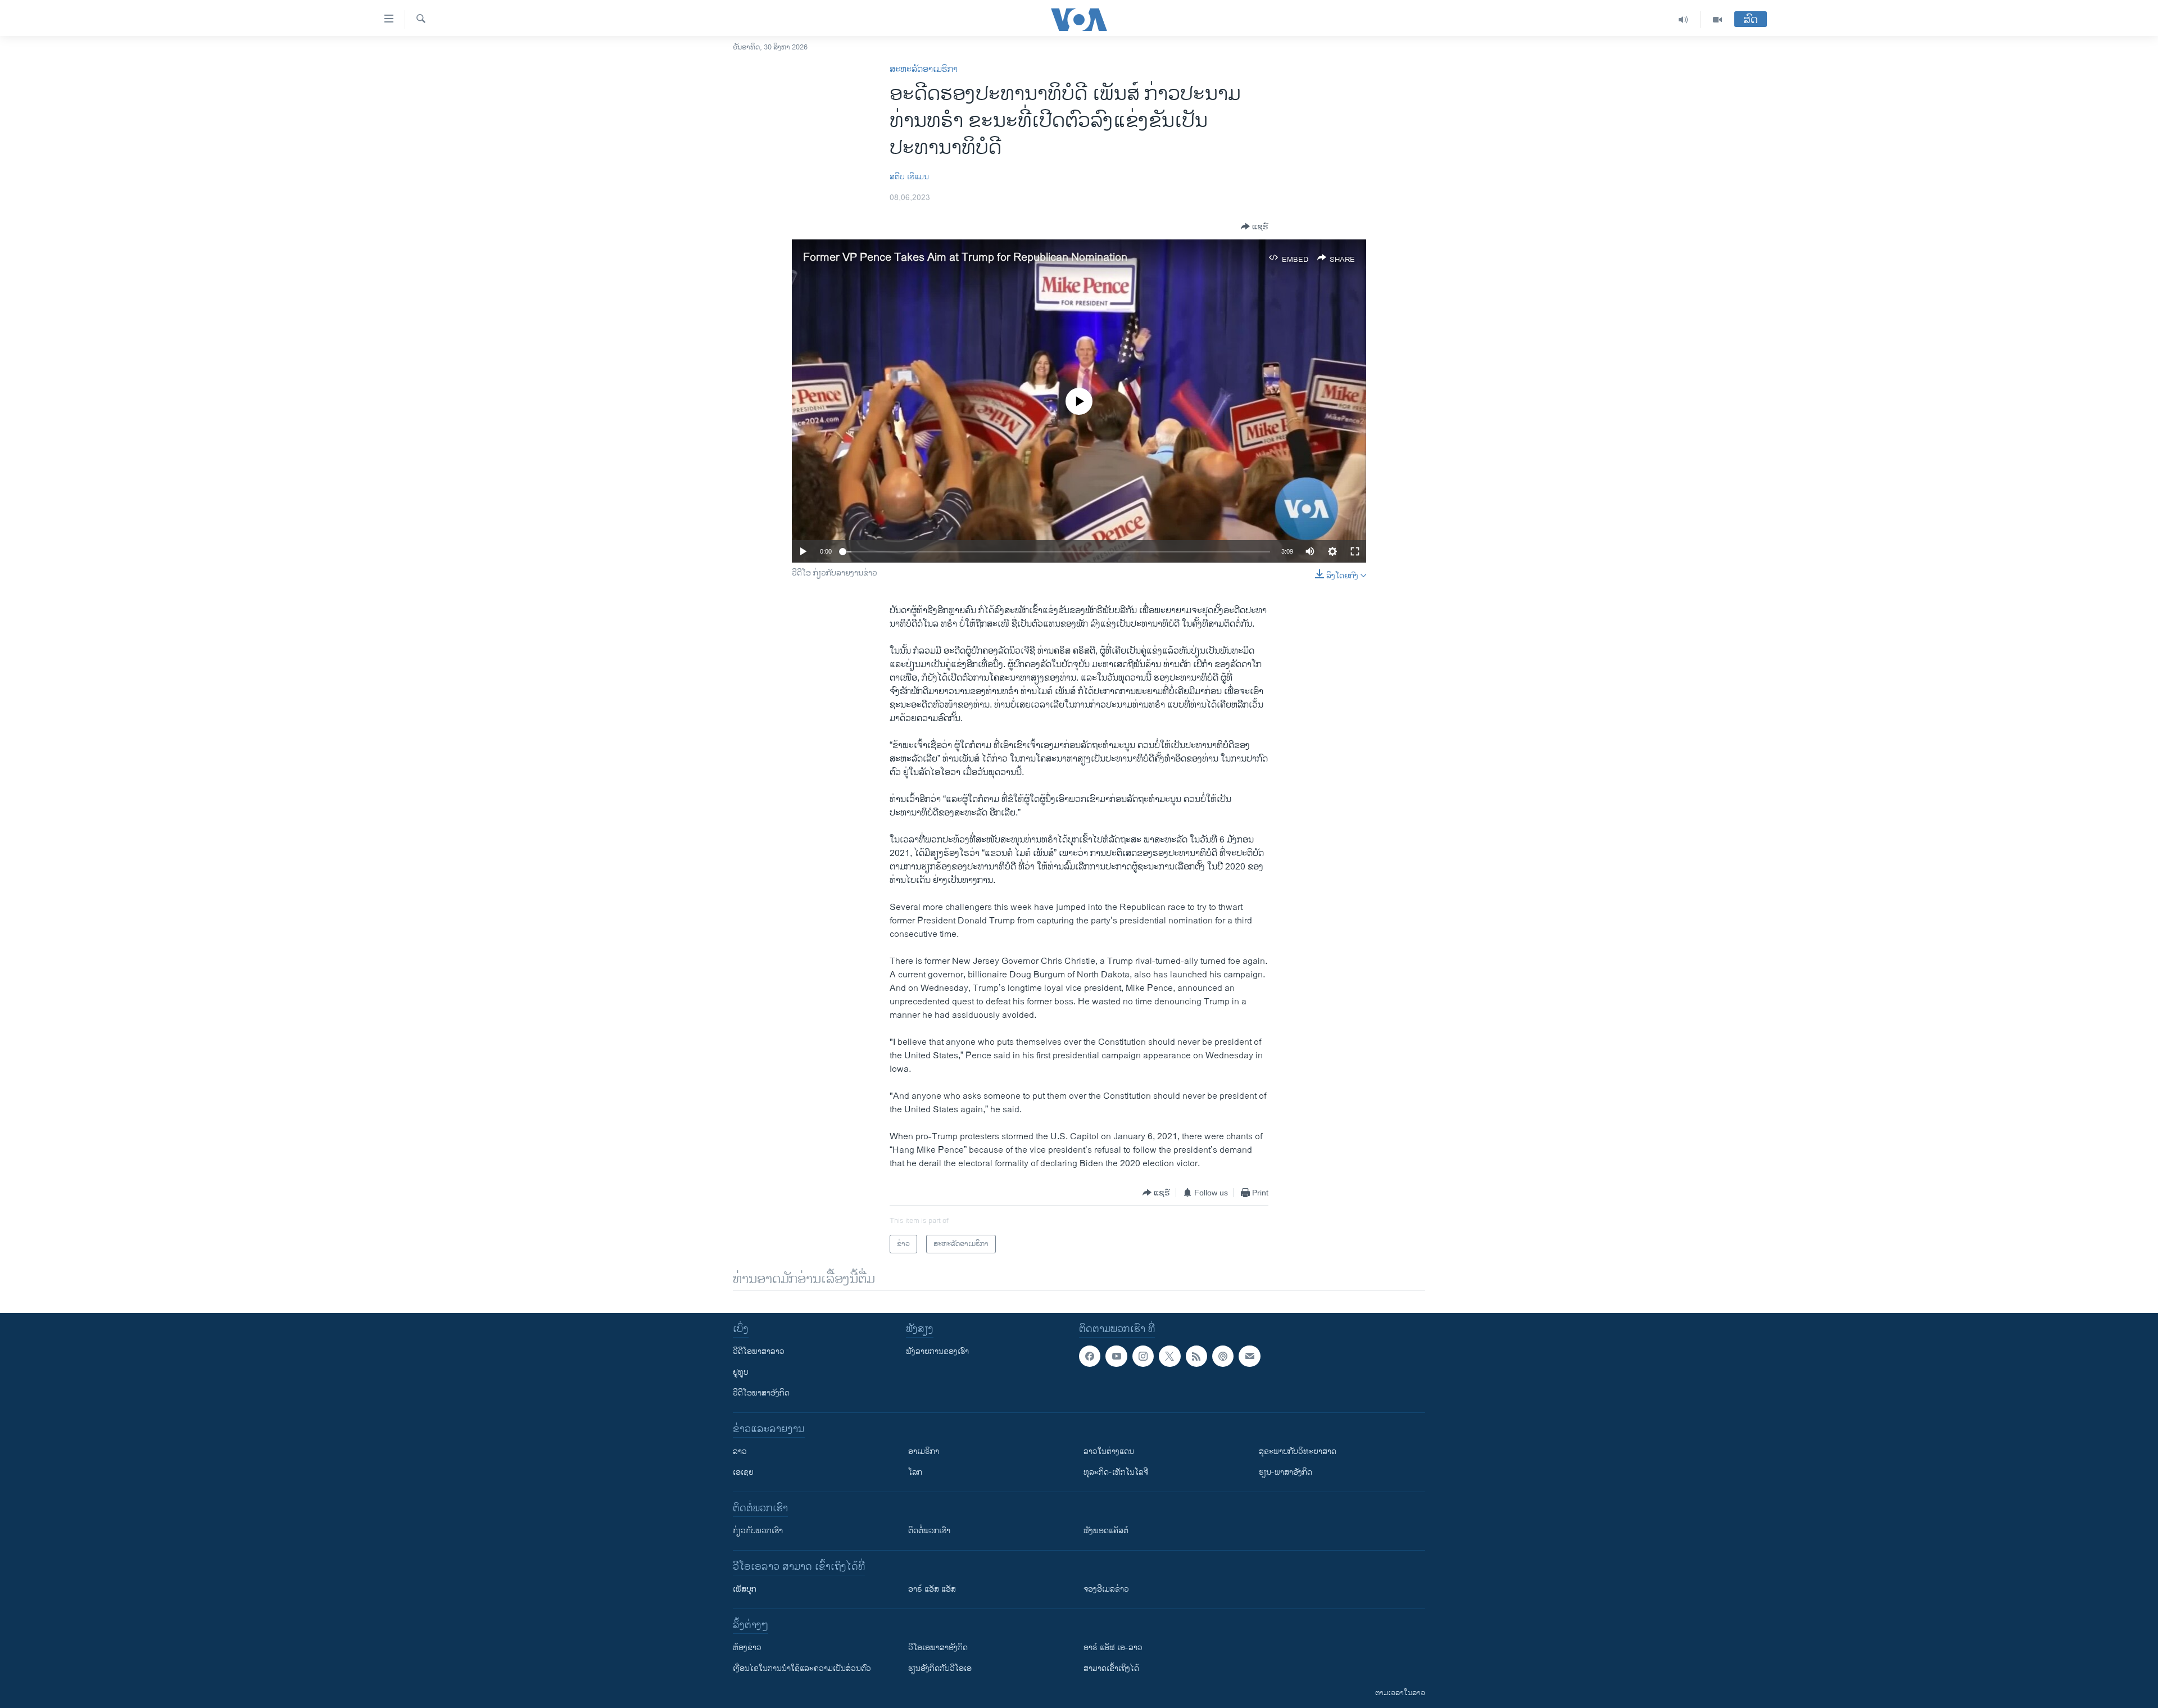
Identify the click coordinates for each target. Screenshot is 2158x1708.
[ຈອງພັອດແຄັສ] (1249, 1356)
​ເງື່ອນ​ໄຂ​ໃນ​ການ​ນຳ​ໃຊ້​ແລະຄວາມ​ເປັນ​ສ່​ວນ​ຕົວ (802, 1668)
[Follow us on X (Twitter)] (1169, 1356)
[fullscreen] (1355, 551)
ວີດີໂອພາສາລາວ (759, 1351)
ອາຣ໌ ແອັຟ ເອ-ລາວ (1113, 1648)
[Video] (1717, 20)
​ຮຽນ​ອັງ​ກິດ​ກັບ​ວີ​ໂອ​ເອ (940, 1668)
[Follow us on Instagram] (1143, 1356)
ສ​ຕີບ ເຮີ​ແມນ (909, 177)
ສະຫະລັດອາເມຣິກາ (924, 69)
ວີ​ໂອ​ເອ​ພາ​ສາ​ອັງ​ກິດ (938, 1648)
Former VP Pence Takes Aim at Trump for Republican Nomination (965, 258)
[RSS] (1196, 1356)
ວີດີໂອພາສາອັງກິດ (761, 1393)
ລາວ (740, 1451)
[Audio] (1683, 20)
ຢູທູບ (741, 1372)
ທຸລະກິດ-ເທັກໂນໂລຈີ (1116, 1472)
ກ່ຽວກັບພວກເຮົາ (758, 1531)
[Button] (1255, 226)
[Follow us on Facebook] (1090, 1356)
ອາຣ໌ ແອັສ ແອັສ (932, 1589)
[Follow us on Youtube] (1116, 1356)
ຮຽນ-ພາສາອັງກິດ (1286, 1472)
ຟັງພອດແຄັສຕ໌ (1106, 1531)
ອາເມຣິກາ (924, 1451)
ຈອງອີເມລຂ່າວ (1106, 1589)
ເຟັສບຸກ (745, 1589)
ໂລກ (915, 1472)
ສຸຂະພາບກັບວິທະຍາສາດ (1298, 1451)
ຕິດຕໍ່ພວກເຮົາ (929, 1531)
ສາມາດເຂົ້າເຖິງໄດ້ (1111, 1668)
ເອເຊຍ (743, 1472)
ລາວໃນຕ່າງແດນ (1109, 1451)
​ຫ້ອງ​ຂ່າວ (747, 1648)
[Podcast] (1223, 1356)
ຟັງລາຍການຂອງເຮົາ (937, 1351)
